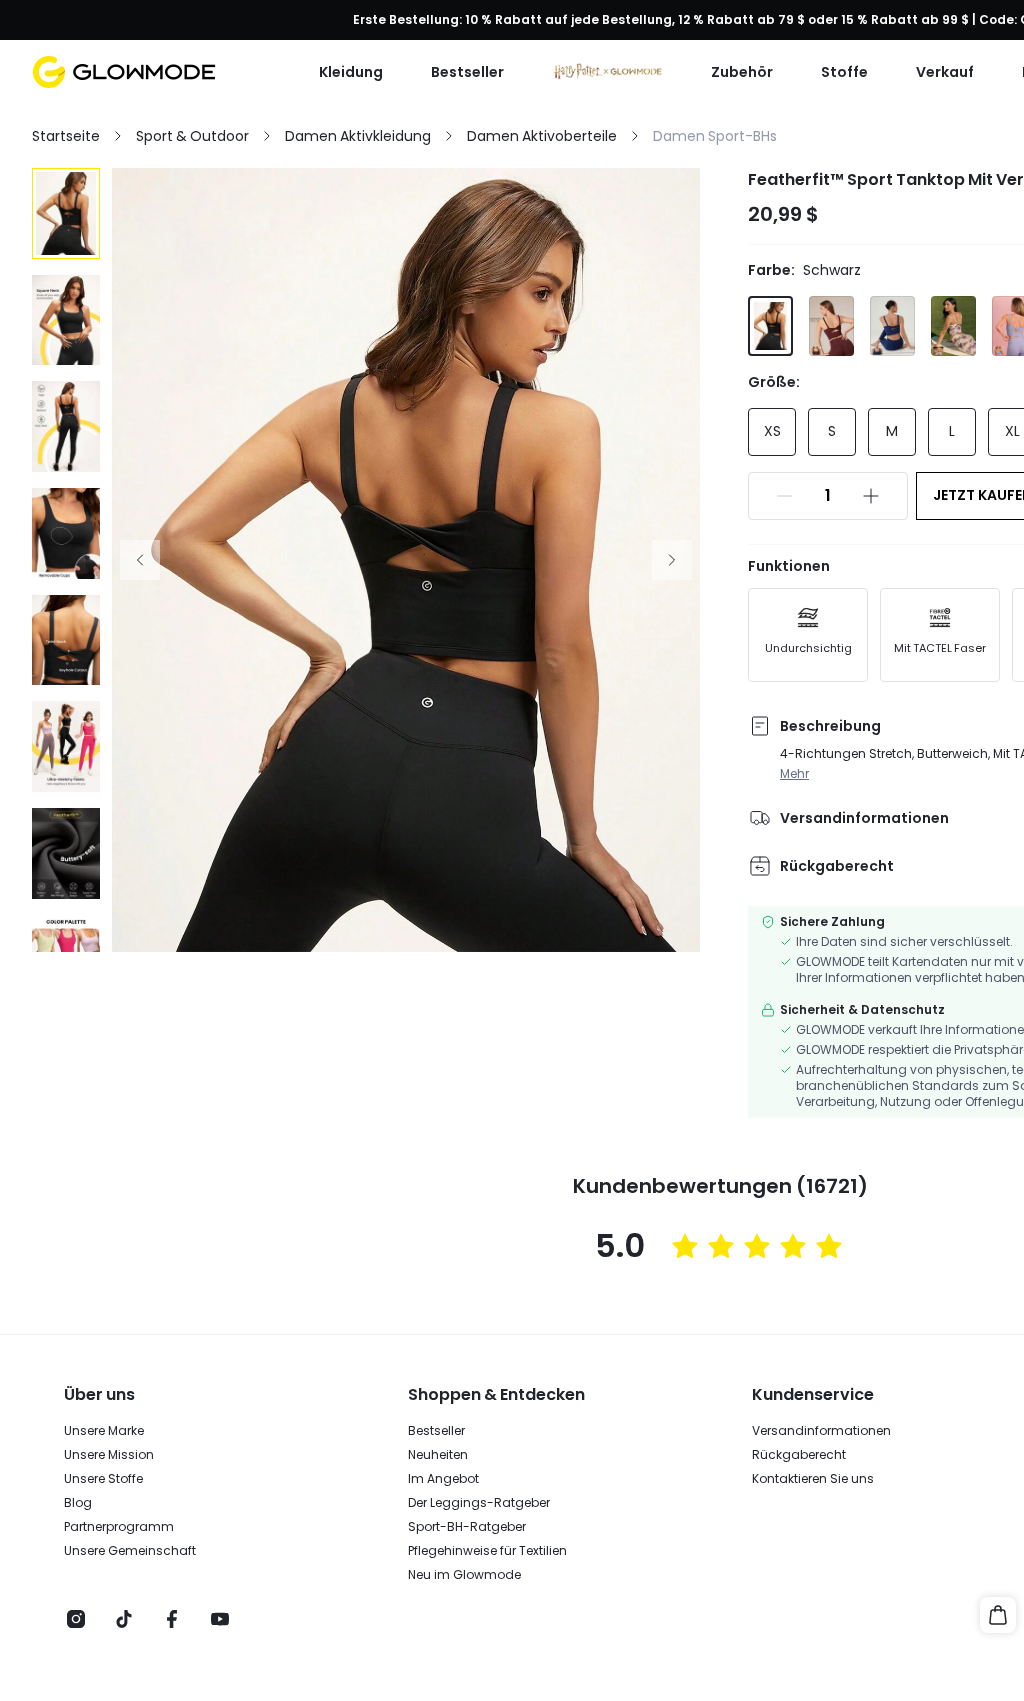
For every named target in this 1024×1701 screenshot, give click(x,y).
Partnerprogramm (119, 1527)
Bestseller (436, 1431)
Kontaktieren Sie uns (813, 1479)
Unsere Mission (109, 1455)
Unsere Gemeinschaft (130, 1551)
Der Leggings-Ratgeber (479, 1503)
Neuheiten (438, 1455)
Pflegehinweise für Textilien (487, 1551)
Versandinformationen (821, 1431)
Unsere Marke (104, 1431)
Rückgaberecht (799, 1455)
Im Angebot (443, 1479)
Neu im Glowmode (464, 1575)
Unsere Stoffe (103, 1479)
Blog (78, 1503)
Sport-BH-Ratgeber (467, 1527)
